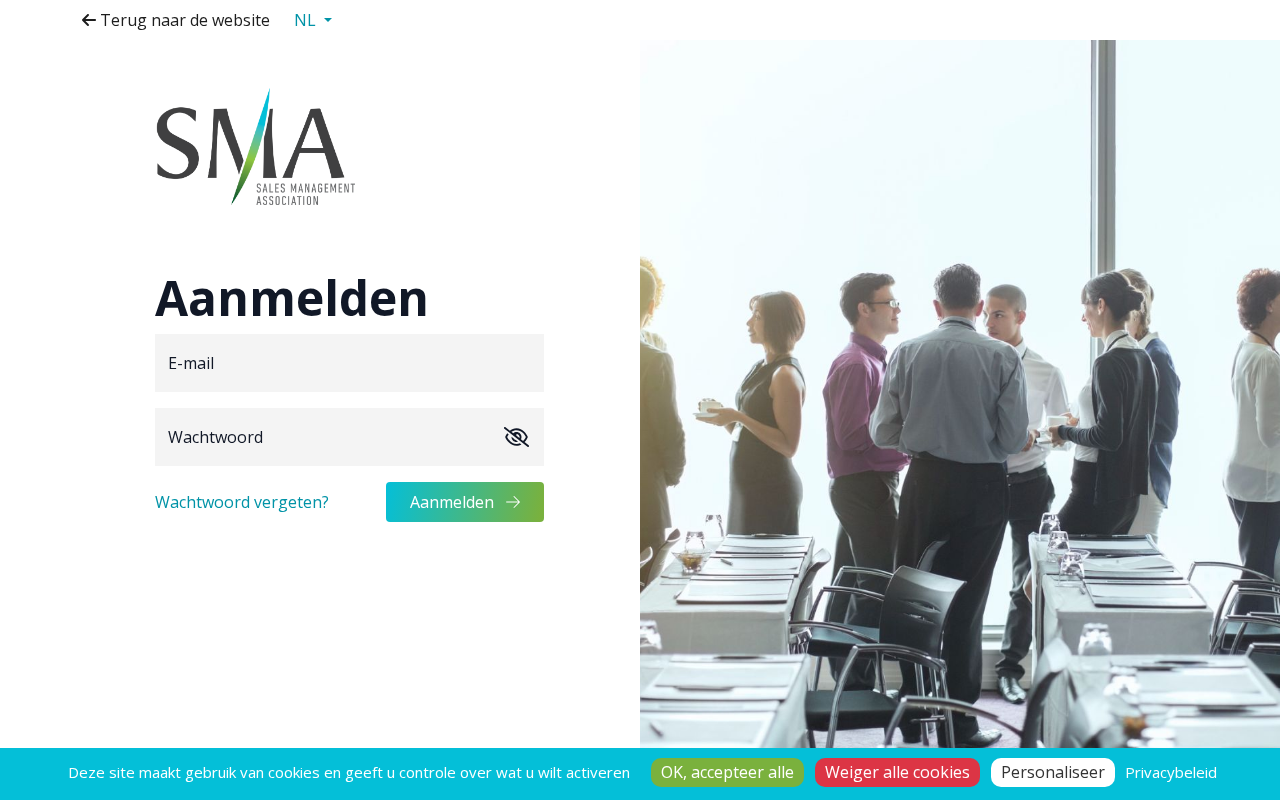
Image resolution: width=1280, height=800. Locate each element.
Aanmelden (454, 502)
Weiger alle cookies (897, 772)
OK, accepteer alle (727, 772)
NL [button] (307, 20)
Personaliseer (1053, 772)
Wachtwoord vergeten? (242, 502)
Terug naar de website (183, 20)
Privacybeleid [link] (1171, 772)
